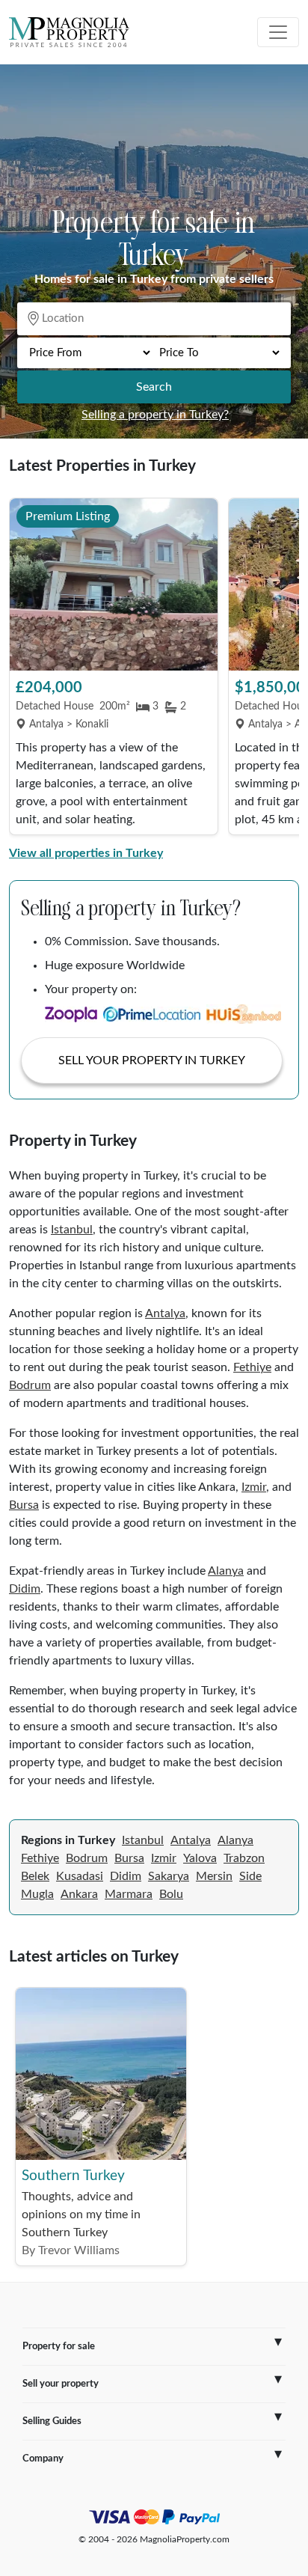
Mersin (214, 1876)
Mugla (37, 1894)
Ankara (79, 1894)
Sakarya (169, 1876)
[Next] (280, 668)
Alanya (226, 1571)
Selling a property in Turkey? (155, 415)
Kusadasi (80, 1876)
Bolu (171, 1894)
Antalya (165, 1313)
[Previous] (28, 668)
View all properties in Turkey (86, 853)
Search (154, 387)
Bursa (24, 1505)
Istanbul (72, 1230)
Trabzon (244, 1858)
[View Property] (114, 585)
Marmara (129, 1894)
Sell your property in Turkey (152, 1060)
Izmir (254, 1487)
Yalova (200, 1858)
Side (250, 1876)
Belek (35, 1876)
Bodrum (30, 1385)
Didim (25, 1589)
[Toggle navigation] (278, 32)
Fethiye (252, 1367)
